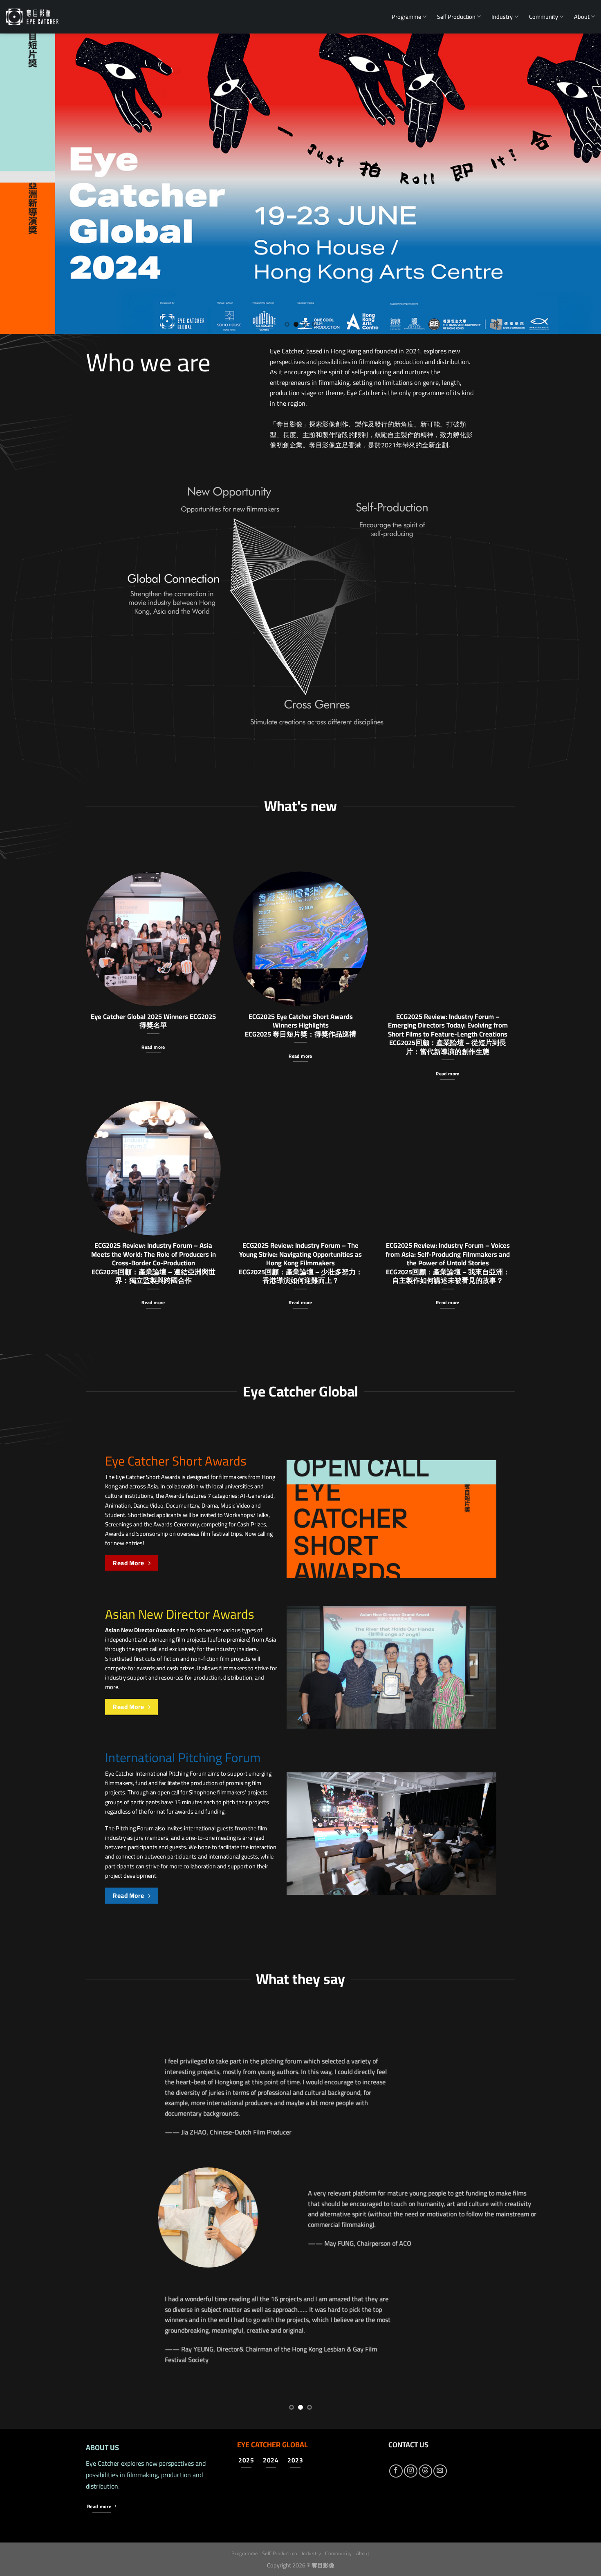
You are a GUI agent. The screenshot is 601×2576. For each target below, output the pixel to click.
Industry (502, 17)
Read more (153, 1047)
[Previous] (22, 184)
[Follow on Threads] (425, 2471)
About (582, 17)
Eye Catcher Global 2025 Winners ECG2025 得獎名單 (153, 1021)
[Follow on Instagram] (411, 2471)
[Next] (579, 184)
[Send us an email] (440, 2471)
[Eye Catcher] (32, 17)
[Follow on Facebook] (396, 2471)
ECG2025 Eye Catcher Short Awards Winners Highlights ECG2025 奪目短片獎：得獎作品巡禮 (300, 1025)
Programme (406, 17)
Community (544, 17)
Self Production (456, 17)
